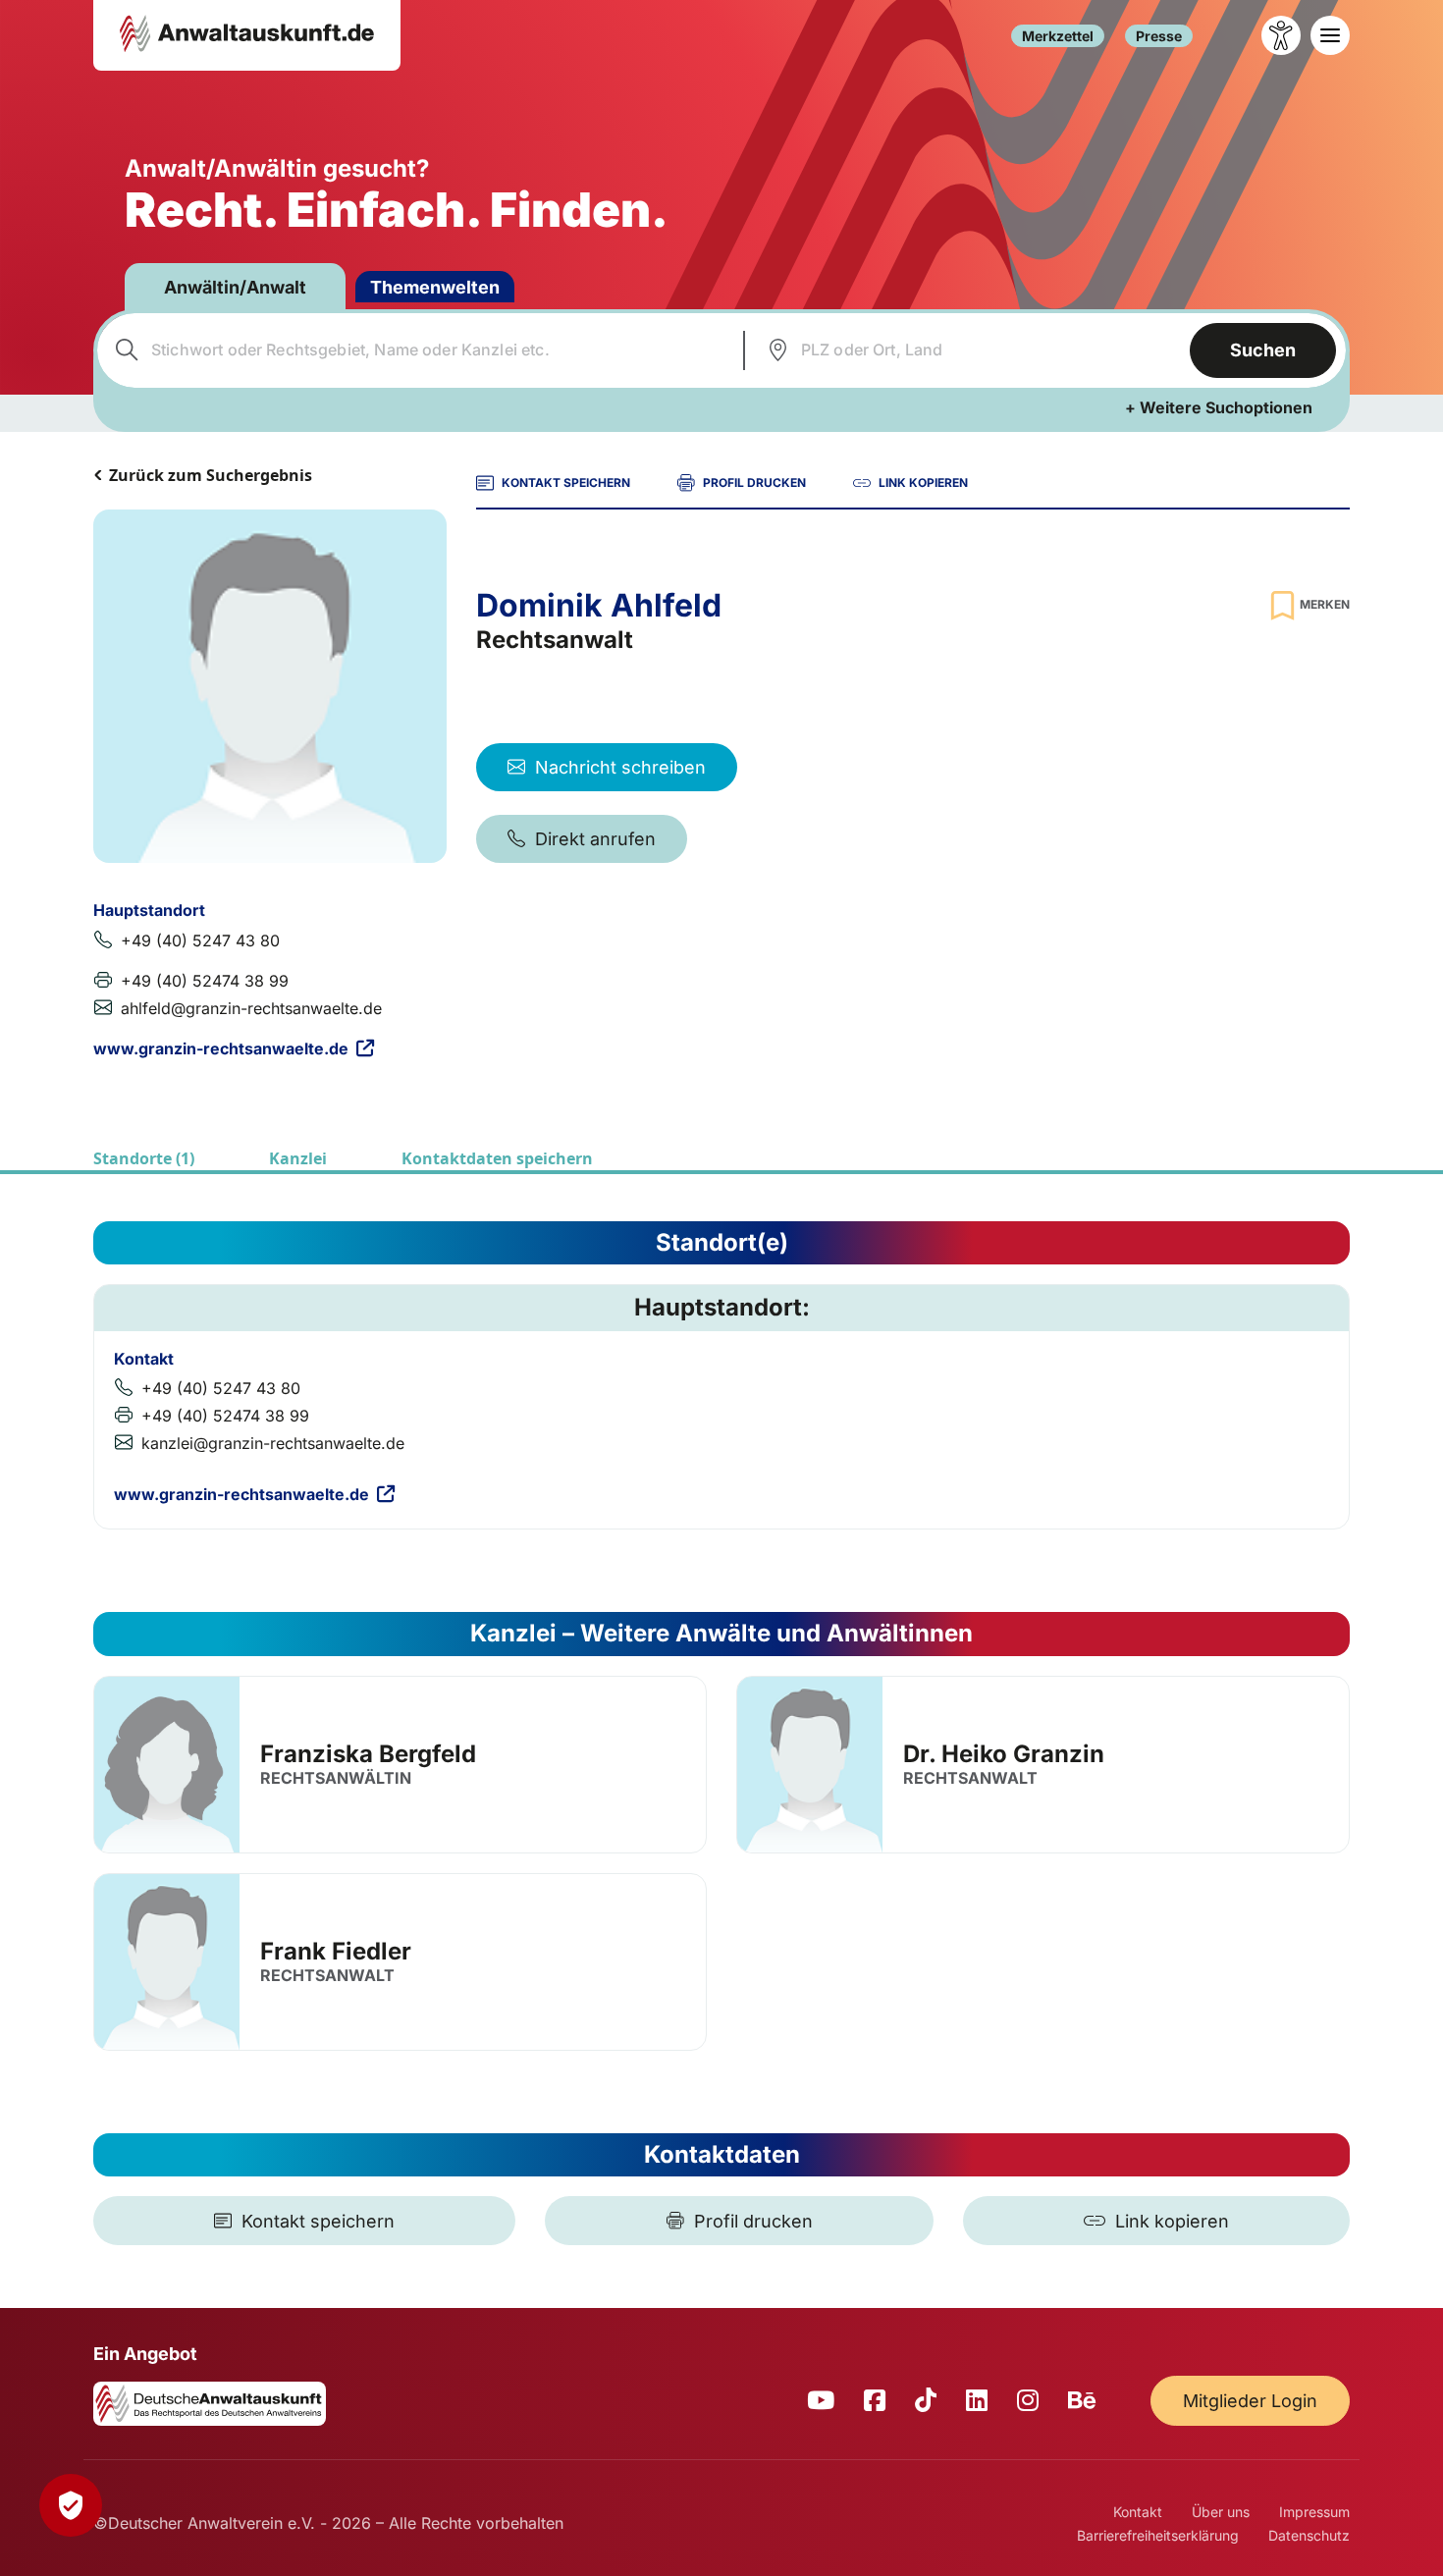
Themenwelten (435, 287)
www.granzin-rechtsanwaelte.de (221, 1048)
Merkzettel (1058, 36)
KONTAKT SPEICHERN (566, 483)
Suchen (1263, 350)
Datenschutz (1309, 2535)
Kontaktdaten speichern (497, 1158)
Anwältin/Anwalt (235, 287)
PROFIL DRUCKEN (754, 483)
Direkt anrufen (595, 839)
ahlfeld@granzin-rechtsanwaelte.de (251, 1008)
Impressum (1314, 2512)
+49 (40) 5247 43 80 (200, 940)
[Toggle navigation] (1330, 35)
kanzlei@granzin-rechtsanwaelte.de (273, 1443)
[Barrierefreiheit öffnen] (1281, 35)
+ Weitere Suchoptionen (1219, 407)
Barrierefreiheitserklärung (1158, 2535)
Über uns (1221, 2512)
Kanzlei (298, 1158)
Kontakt (1138, 2512)
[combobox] (418, 350)
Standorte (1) (144, 1158)
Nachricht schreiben (620, 767)
